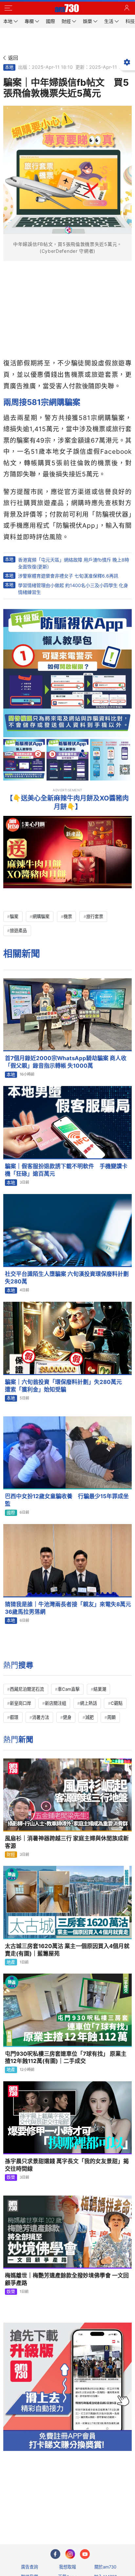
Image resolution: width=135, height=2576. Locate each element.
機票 (68, 916)
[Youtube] (85, 2554)
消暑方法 (41, 1717)
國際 (11, 1513)
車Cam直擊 (69, 1689)
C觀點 (117, 1703)
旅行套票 (95, 916)
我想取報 (67, 2567)
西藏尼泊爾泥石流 (27, 1689)
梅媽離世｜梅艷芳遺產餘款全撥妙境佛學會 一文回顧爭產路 (67, 2279)
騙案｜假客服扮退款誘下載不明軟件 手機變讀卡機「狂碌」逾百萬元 (66, 1170)
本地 (9, 67)
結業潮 (100, 1689)
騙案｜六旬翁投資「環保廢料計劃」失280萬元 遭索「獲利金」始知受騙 (66, 1386)
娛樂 (11, 2177)
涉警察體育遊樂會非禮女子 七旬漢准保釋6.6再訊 (68, 576)
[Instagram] (70, 2554)
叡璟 (14, 1717)
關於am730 (105, 2567)
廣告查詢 (29, 2567)
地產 (11, 1962)
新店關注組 (56, 1703)
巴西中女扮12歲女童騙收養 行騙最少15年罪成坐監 (67, 1500)
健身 (67, 1717)
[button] (8, 8)
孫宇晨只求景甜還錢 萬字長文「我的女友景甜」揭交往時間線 (67, 2165)
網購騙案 (41, 916)
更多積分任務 (102, 2513)
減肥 (89, 1717)
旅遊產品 (18, 930)
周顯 (111, 1717)
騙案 (14, 916)
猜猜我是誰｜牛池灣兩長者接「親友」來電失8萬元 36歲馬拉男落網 (68, 1608)
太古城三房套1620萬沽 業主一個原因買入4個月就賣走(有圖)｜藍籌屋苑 (67, 1950)
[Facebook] (55, 2554)
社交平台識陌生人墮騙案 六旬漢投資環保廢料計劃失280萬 (67, 1278)
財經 (11, 1854)
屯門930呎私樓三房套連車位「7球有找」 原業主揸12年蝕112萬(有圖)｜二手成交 (66, 2058)
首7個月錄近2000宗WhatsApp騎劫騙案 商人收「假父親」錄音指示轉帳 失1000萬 (66, 1062)
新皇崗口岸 (20, 1703)
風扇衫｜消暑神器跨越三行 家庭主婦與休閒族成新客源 (67, 1842)
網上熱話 (88, 1703)
